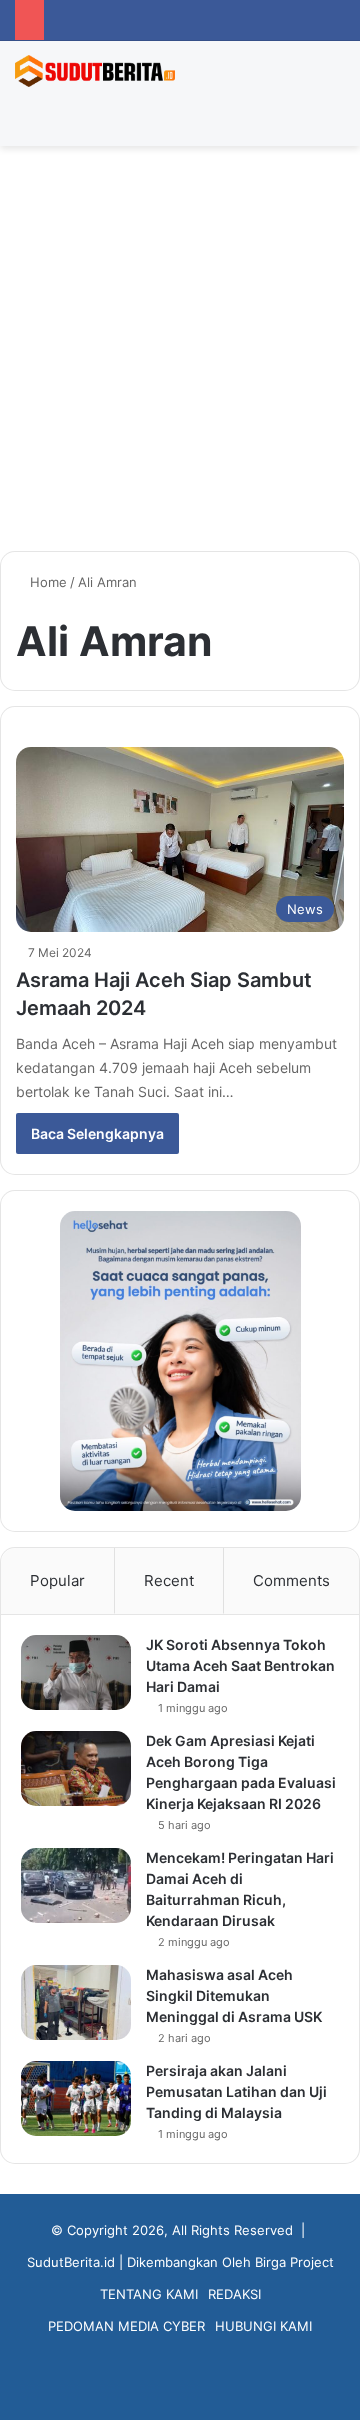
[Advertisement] (180, 356)
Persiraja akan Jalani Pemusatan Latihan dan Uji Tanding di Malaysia (236, 2091)
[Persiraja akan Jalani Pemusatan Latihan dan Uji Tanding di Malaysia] (76, 2098)
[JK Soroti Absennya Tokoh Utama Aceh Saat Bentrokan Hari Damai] (76, 1672)
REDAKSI (234, 2294)
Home (46, 582)
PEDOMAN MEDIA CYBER (126, 2326)
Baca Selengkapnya (97, 1133)
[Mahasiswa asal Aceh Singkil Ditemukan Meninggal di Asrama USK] (76, 2002)
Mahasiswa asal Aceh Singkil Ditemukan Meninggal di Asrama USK (234, 1995)
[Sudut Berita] (95, 71)
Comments (291, 1580)
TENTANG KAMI (149, 2294)
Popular (57, 1580)
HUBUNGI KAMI (263, 2326)
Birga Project (294, 2262)
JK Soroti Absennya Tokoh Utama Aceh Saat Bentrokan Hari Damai (240, 1665)
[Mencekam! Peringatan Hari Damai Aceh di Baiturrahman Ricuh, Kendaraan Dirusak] (76, 1885)
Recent (169, 1580)
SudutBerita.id (71, 2262)
